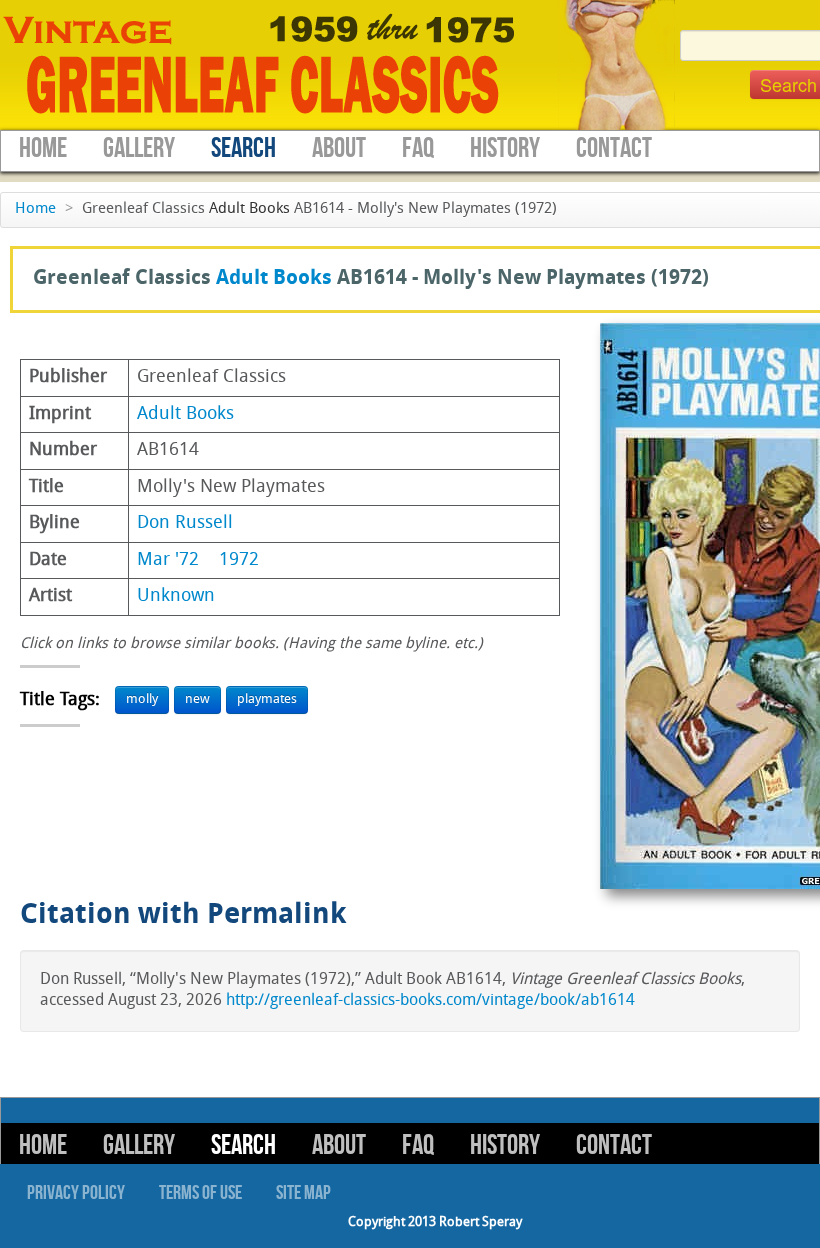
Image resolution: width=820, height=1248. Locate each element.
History (505, 148)
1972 (239, 560)
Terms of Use (200, 1193)
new (197, 699)
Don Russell (185, 523)
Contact (614, 148)
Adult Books (249, 209)
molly (142, 699)
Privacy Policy (76, 1193)
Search (243, 148)
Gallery (139, 148)
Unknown (176, 596)
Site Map (303, 1193)
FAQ (418, 148)
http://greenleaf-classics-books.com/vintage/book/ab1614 (430, 1001)
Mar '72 (168, 560)
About (339, 148)
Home (43, 148)
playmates (267, 699)
